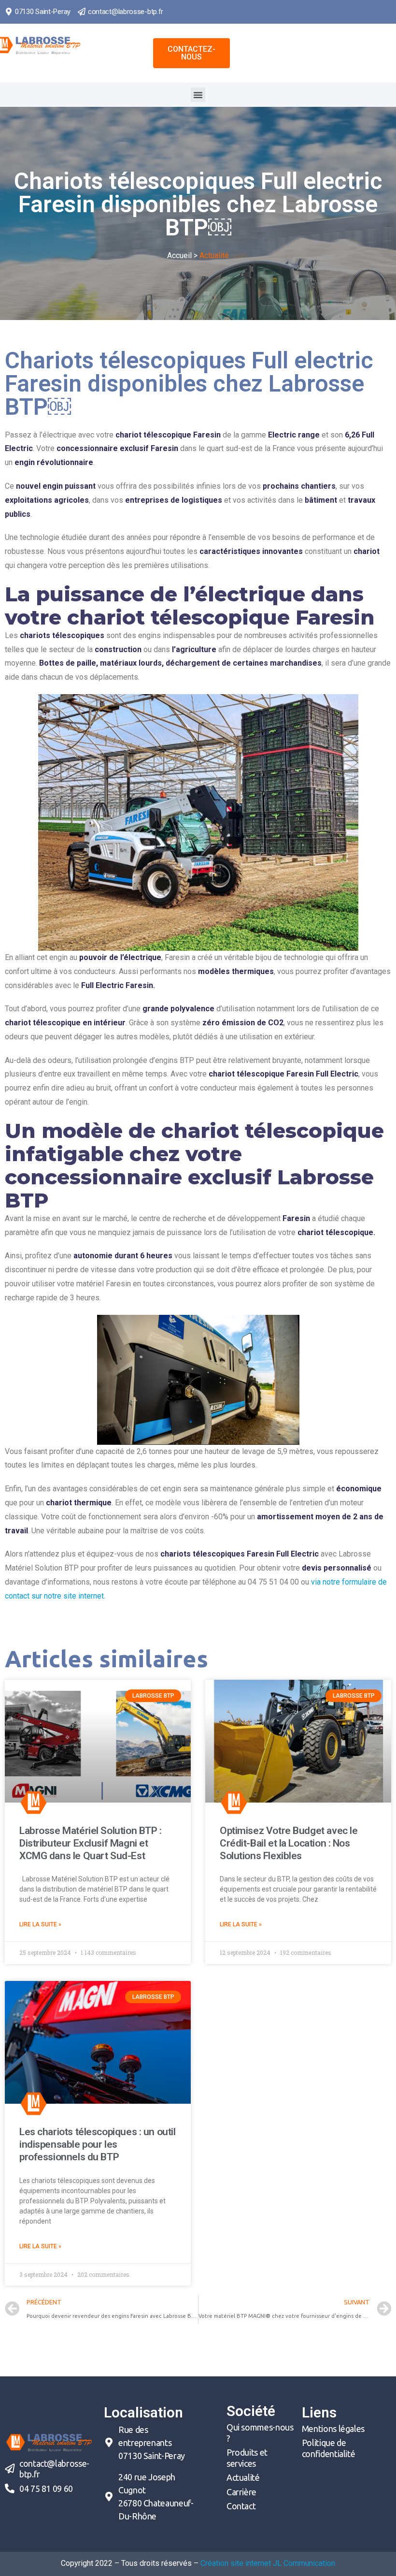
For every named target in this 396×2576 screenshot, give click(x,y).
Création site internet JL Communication (268, 2563)
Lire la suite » (40, 1924)
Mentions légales (333, 2429)
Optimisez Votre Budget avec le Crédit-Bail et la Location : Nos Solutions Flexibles (289, 1843)
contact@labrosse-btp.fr (126, 12)
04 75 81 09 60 (46, 2489)
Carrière (241, 2492)
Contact (241, 2506)
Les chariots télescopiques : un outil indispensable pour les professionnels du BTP (97, 2145)
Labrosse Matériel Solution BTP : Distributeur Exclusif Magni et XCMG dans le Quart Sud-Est (91, 1843)
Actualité (243, 2477)
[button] (191, 53)
